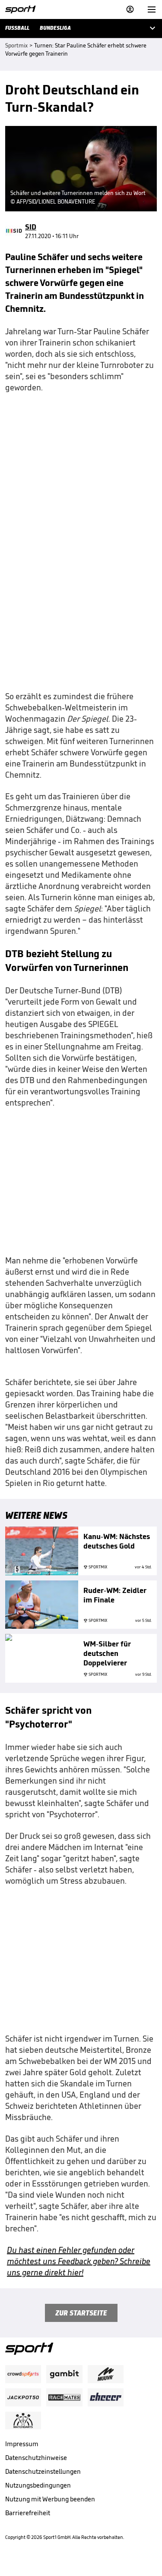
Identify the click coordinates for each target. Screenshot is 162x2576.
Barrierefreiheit (28, 2513)
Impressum (22, 2444)
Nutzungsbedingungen (38, 2485)
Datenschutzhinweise (36, 2458)
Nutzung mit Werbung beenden (50, 2499)
